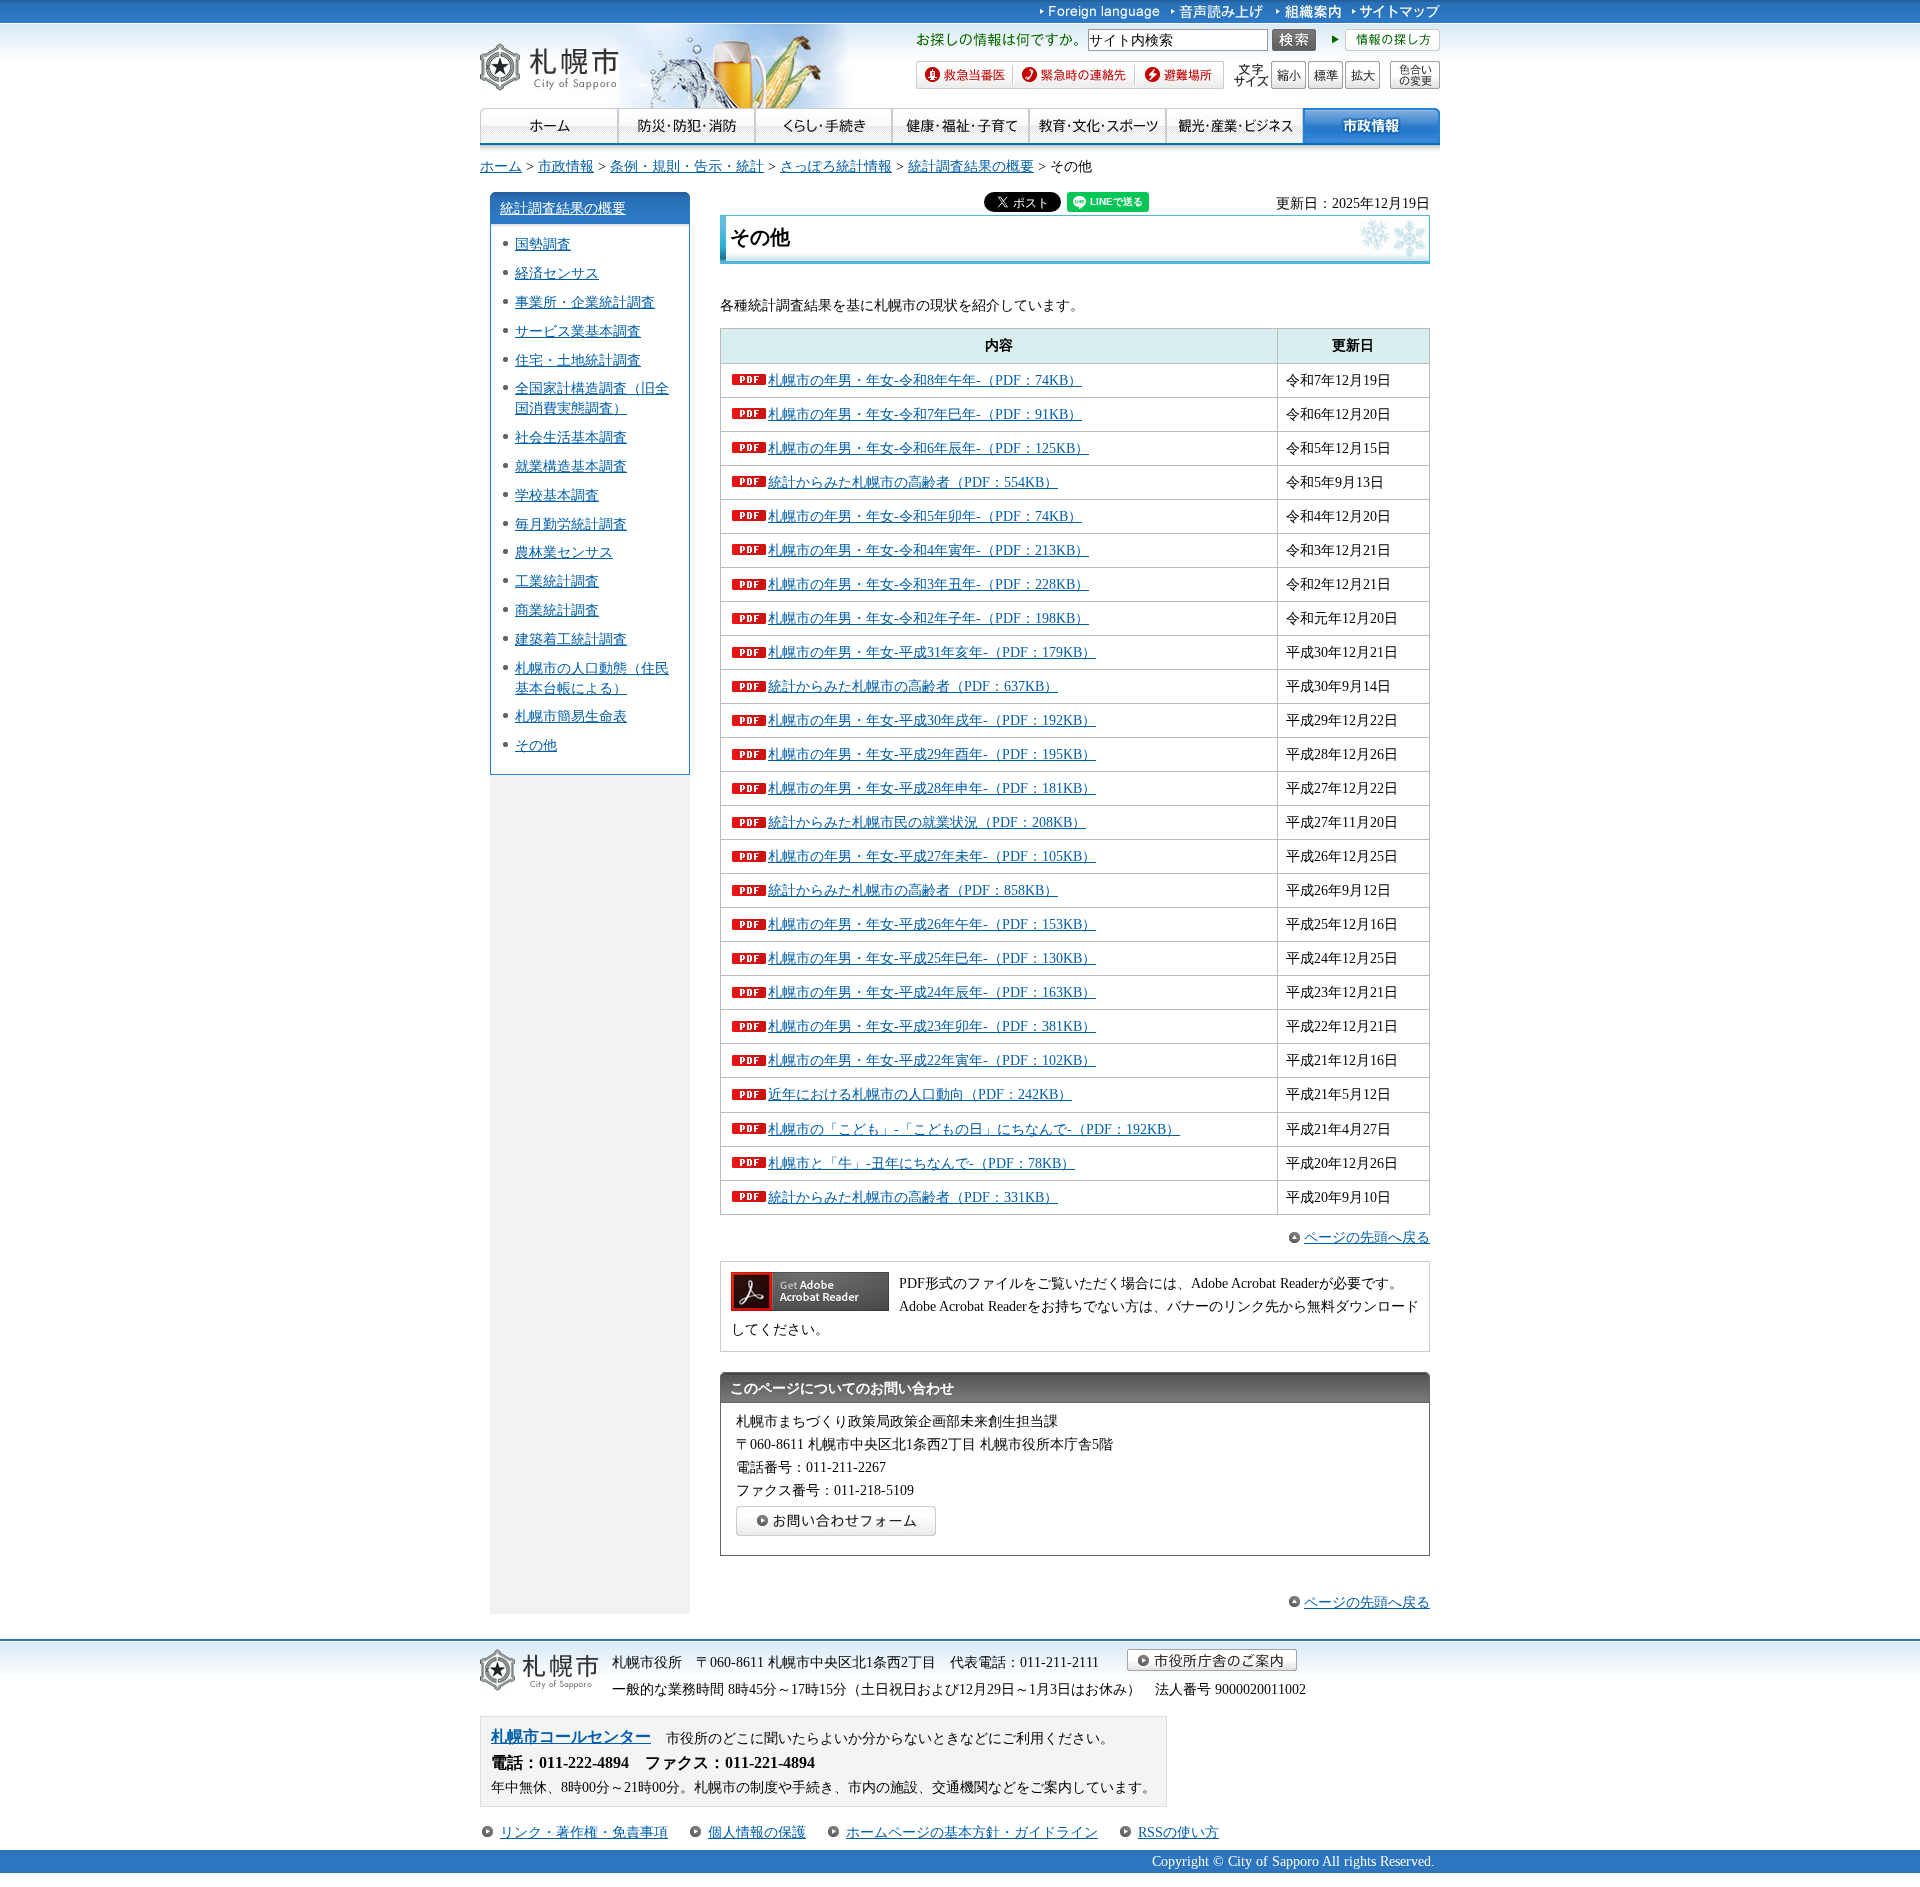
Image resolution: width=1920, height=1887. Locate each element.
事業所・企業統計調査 (585, 302)
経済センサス (557, 273)
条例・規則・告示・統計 (687, 166)
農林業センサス (564, 552)
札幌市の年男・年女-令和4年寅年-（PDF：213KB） (928, 550)
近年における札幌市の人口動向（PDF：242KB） (920, 1094)
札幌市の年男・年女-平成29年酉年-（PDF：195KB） (932, 754)
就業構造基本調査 (571, 466)
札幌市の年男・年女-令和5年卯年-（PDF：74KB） (925, 516)
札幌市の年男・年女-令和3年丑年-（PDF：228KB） (928, 584)
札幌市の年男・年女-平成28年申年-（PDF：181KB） (932, 788)
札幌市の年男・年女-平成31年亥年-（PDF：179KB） (932, 652)
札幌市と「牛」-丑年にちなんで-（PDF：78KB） (921, 1163)
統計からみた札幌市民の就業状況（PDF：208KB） (927, 822)
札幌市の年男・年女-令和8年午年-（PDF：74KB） (925, 380)
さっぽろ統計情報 (836, 166)
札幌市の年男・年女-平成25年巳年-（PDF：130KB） (932, 958)
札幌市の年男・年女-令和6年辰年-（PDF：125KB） (928, 448)
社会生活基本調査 (571, 437)
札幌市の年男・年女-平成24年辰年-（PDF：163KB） (932, 992)
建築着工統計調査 (571, 639)
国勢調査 (543, 244)
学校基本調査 (557, 495)
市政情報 (566, 166)
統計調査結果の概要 (971, 166)
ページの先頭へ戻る (1367, 1237)
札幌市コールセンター (571, 1736)
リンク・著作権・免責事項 (584, 1832)
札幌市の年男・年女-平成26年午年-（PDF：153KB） (932, 924)
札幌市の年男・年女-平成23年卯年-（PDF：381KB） (932, 1026)
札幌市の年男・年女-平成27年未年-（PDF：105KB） (932, 856)
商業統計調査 (557, 610)
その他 (536, 745)
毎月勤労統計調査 (571, 524)
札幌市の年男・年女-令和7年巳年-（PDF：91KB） (925, 414)
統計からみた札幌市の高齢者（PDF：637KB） (913, 686)
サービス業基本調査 (578, 331)
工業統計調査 (557, 581)
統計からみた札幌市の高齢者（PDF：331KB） (913, 1197)
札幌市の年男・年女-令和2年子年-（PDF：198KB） (928, 618)
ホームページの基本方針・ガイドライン (972, 1832)
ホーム (501, 166)
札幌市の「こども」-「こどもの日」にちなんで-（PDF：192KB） (974, 1129)
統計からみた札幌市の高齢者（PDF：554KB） (913, 482)
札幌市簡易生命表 (571, 716)
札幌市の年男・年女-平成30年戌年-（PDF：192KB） (932, 720)
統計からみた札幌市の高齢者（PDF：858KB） (913, 890)
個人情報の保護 (757, 1832)
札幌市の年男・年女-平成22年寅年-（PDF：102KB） (932, 1060)
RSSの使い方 (1178, 1832)
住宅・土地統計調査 (578, 360)
